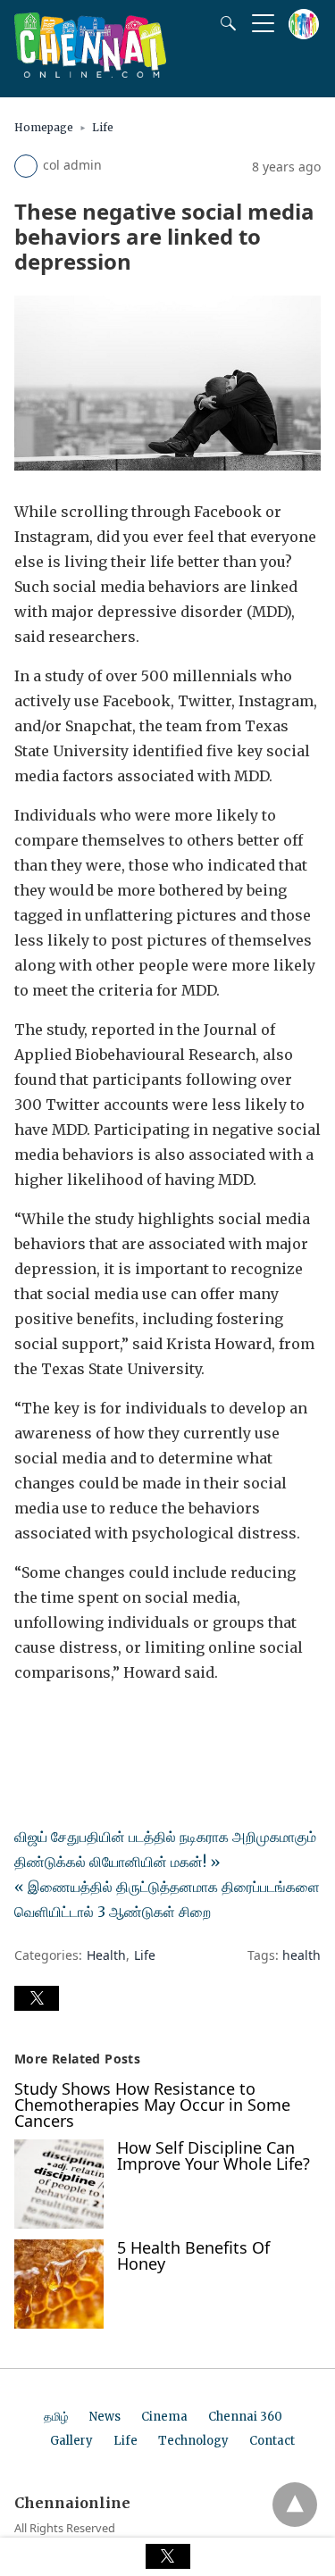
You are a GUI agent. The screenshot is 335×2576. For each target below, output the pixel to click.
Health (106, 1955)
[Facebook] (29, 1722)
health (301, 1955)
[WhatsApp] (86, 1722)
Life (103, 127)
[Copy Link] (114, 1722)
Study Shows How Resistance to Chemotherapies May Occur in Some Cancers (152, 2105)
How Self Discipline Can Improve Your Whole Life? (214, 2155)
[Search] (224, 23)
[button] (37, 1998)
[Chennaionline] (90, 72)
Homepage (44, 127)
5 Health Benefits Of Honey (193, 2255)
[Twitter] (57, 1722)
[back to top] (295, 2505)
